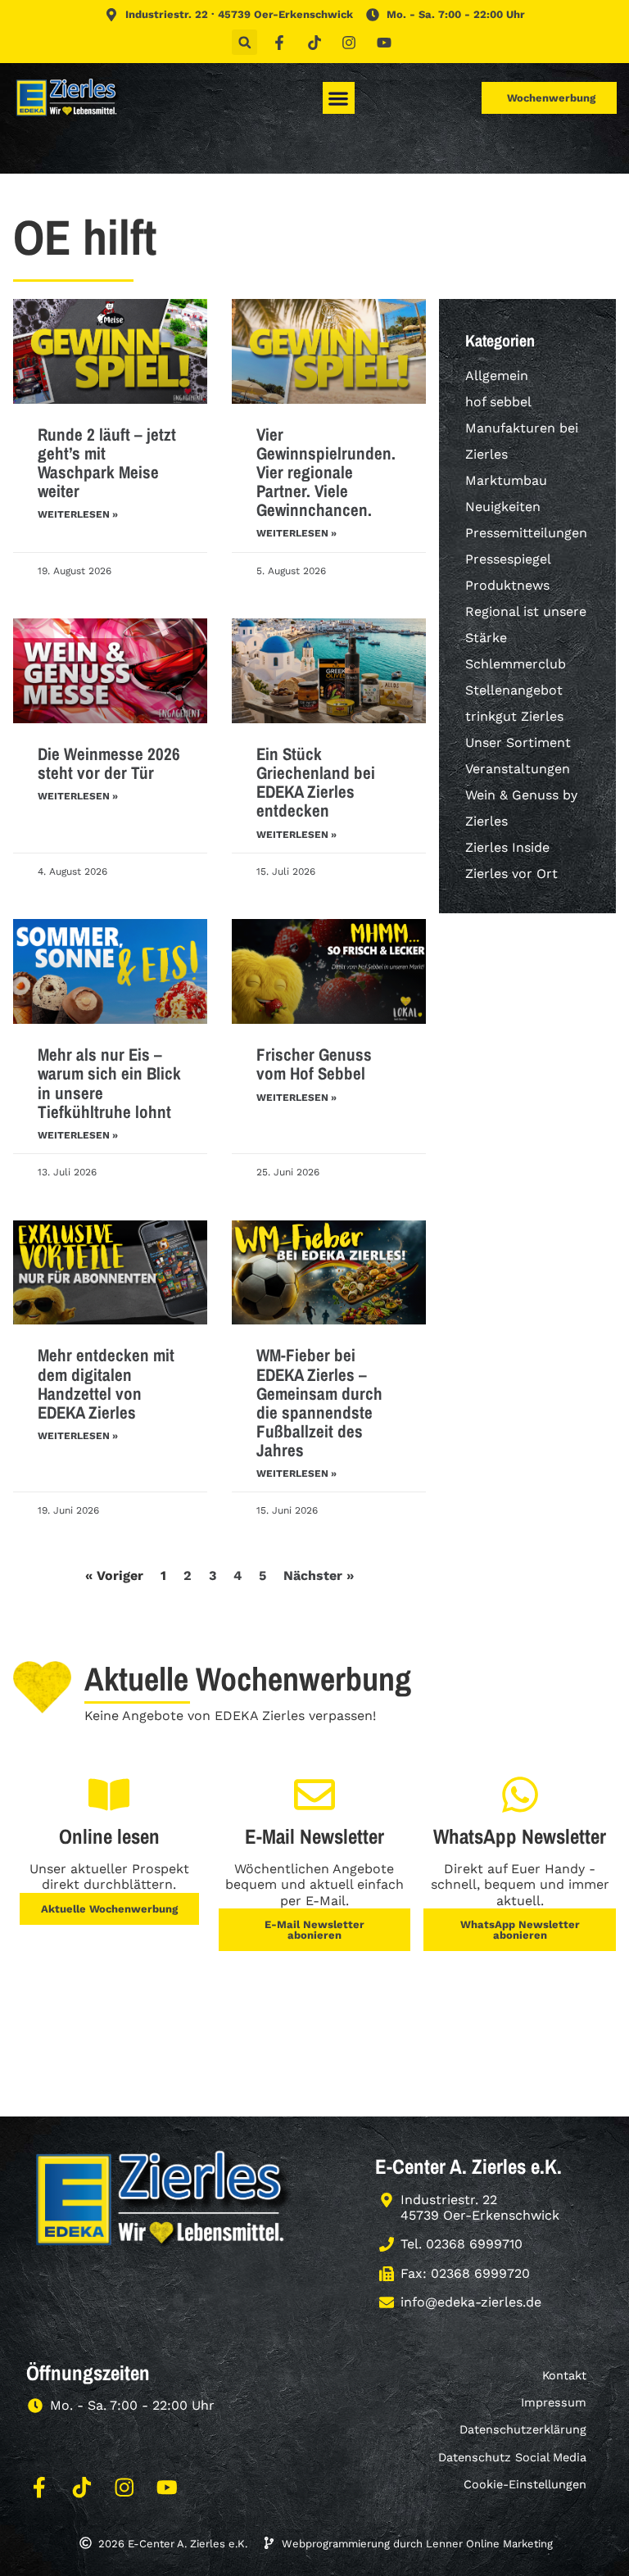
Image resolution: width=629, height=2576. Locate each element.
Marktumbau (506, 480)
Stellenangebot (514, 690)
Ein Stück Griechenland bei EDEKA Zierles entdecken (316, 782)
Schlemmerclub (516, 664)
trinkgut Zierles (514, 716)
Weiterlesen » (78, 514)
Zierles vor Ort (511, 874)
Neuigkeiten (503, 507)
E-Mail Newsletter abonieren (314, 1930)
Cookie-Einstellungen (525, 2484)
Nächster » (319, 1575)
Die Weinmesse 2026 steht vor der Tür (109, 763)
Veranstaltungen (518, 769)
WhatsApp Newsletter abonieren (520, 1930)
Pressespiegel (508, 559)
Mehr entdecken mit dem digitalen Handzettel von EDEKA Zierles (106, 1383)
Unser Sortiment (518, 742)
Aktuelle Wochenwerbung (109, 1909)
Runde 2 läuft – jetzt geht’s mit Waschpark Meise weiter (107, 463)
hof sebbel (498, 402)
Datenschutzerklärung (523, 2429)
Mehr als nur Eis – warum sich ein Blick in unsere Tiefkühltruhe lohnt (109, 1083)
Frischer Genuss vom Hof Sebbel (314, 1064)
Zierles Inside (507, 847)
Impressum (554, 2402)
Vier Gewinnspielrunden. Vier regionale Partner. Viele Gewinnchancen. (326, 472)
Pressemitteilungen (526, 533)
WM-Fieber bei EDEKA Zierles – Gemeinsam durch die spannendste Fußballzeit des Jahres (319, 1402)
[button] (244, 42)
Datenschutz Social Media (512, 2457)
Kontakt (564, 2375)
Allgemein (497, 376)
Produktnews (507, 585)
